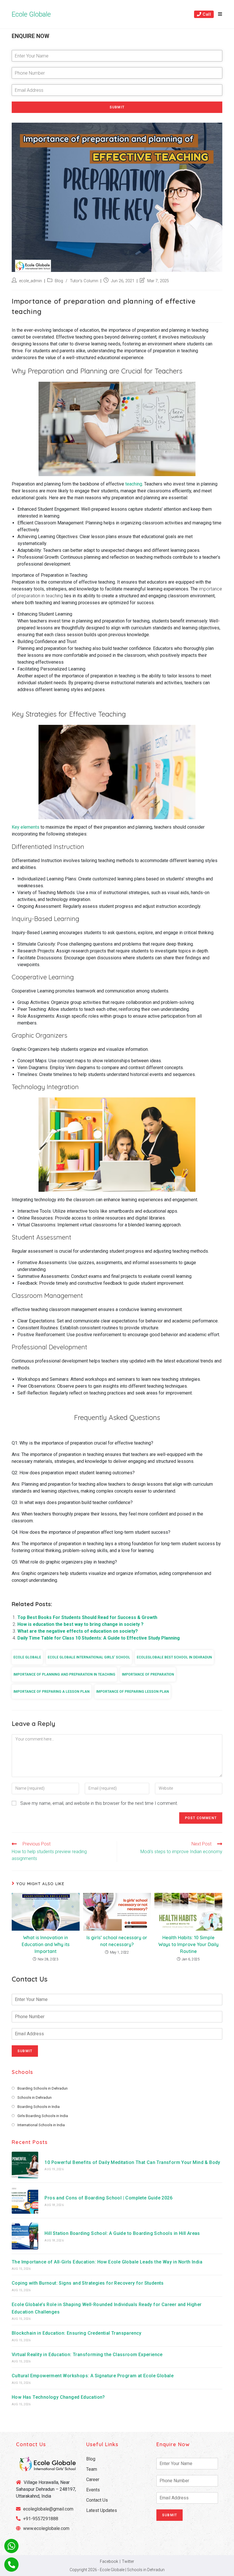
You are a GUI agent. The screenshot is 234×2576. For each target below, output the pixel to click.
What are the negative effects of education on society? (78, 1631)
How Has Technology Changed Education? (58, 2397)
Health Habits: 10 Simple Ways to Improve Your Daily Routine (188, 1944)
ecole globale (27, 1657)
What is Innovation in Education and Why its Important (46, 1944)
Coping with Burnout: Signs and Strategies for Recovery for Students (88, 2283)
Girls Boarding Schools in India (43, 2116)
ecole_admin (31, 281)
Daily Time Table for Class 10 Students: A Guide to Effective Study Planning (99, 1638)
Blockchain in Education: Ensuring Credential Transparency (77, 2333)
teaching (134, 484)
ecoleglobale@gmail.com (48, 2509)
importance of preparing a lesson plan (52, 1692)
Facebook (109, 2561)
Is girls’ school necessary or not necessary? (117, 1941)
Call (206, 14)
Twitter (128, 2561)
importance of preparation (148, 1674)
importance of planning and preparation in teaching (64, 1674)
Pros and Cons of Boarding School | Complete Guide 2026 (108, 2198)
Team (92, 2469)
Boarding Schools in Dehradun (43, 2088)
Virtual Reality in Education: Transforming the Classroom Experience (87, 2355)
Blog (59, 281)
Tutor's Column (84, 281)
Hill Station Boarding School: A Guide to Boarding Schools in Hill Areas (122, 2233)
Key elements (26, 827)
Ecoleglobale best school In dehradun (174, 1657)
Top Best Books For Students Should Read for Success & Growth (87, 1617)
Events (93, 2490)
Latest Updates (102, 2510)
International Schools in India (41, 2125)
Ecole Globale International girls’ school (89, 1657)
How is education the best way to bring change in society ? (80, 1624)
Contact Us (97, 2500)
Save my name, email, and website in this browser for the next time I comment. (99, 1803)
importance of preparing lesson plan (133, 1692)
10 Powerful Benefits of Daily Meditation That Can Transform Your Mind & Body (132, 2162)
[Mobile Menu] (218, 14)
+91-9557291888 (41, 2519)
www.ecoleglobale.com (46, 2528)
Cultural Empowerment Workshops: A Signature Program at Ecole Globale (93, 2376)
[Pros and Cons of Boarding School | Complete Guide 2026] (25, 2200)
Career (93, 2479)
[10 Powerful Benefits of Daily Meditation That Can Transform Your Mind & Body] (25, 2165)
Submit (117, 107)
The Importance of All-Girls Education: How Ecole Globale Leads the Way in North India (107, 2262)
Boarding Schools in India (39, 2107)
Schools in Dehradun (35, 2097)
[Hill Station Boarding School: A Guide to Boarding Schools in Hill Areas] (25, 2236)
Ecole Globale (31, 14)
